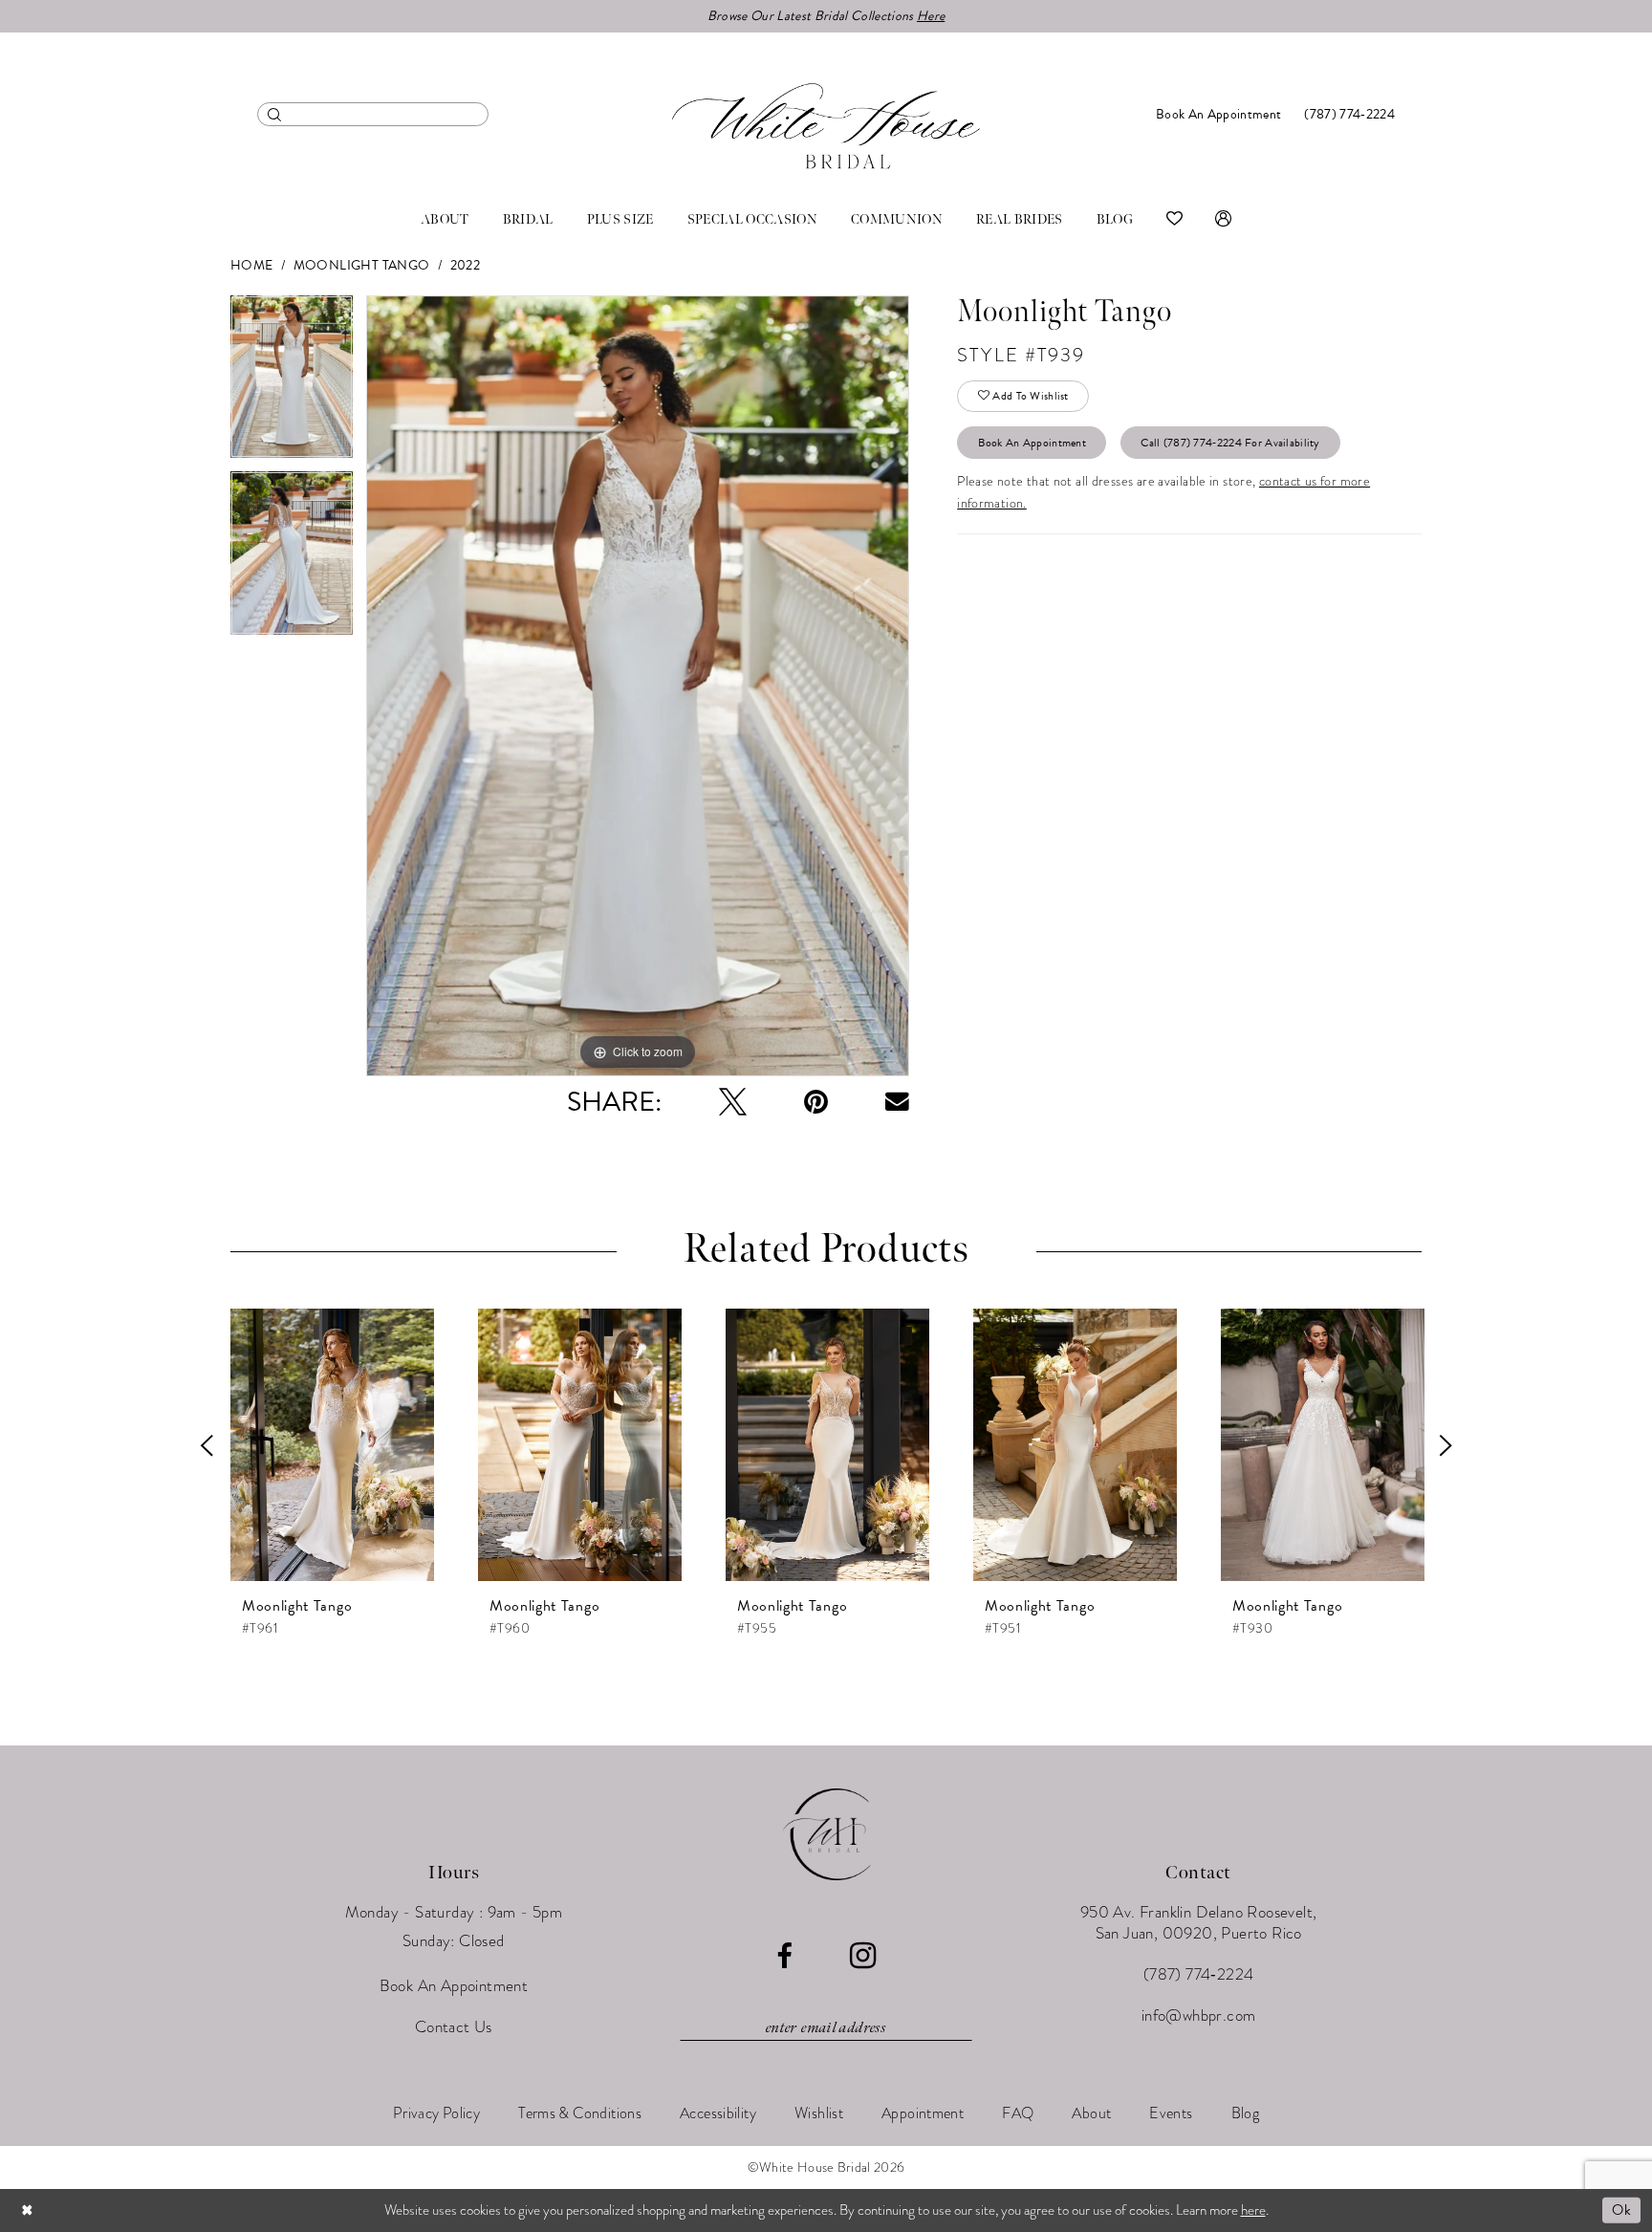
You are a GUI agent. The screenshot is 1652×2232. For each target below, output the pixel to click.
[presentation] (332, 1445)
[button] (1223, 220)
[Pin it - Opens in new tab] (816, 1102)
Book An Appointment (1032, 443)
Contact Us (454, 2027)
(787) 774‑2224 (1199, 1974)
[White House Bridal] (826, 126)
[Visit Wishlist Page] (1174, 220)
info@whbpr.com (1199, 2015)
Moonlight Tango (362, 265)
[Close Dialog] (28, 2210)
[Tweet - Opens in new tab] (733, 1102)
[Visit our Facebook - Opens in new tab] (784, 1956)
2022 (466, 265)
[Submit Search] (275, 114)
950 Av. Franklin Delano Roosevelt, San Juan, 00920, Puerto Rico (1199, 1923)
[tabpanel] (292, 384)
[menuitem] (373, 114)
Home (252, 265)
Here (931, 16)
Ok (1621, 2210)
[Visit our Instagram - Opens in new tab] (863, 1956)
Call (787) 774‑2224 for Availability (1230, 443)
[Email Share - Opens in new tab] (897, 1102)
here (1253, 2210)
